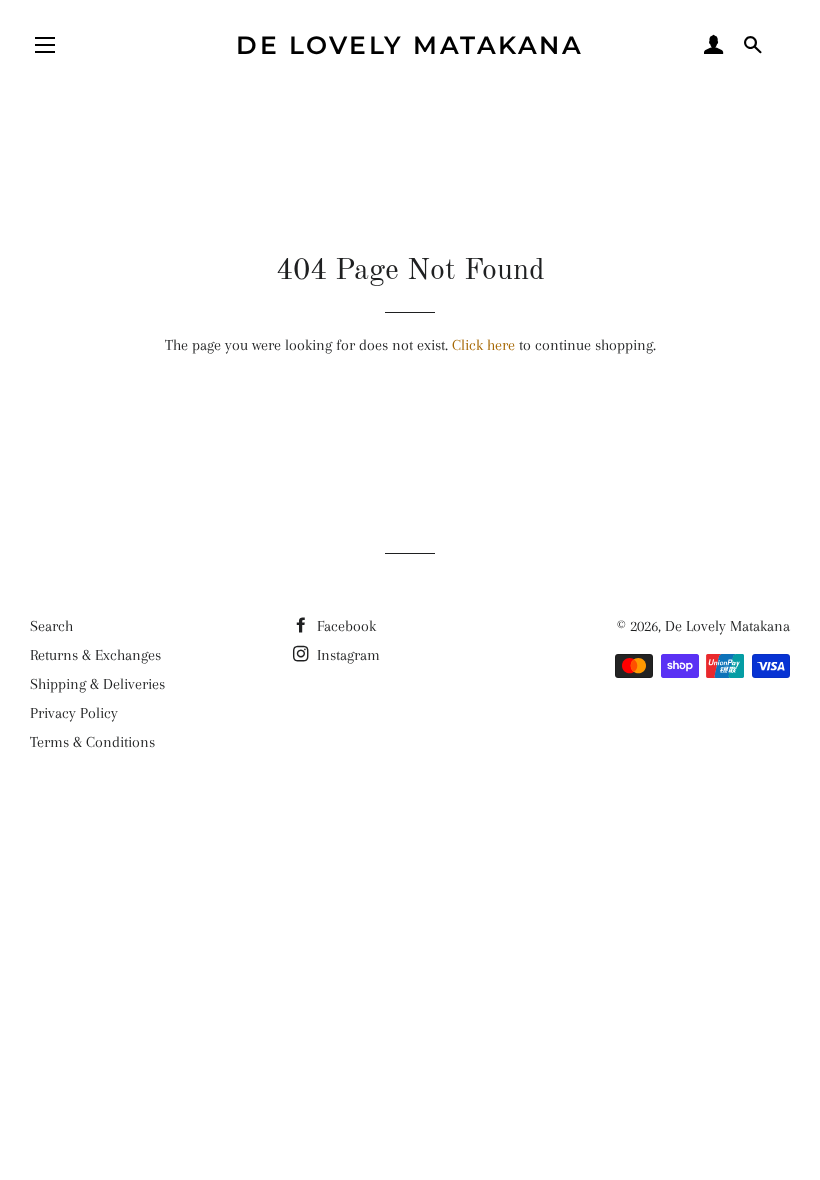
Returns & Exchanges (95, 655)
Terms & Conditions (92, 742)
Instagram (346, 655)
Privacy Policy (74, 713)
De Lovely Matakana (409, 45)
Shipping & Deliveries (97, 684)
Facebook (344, 626)
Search (51, 626)
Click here (483, 345)
